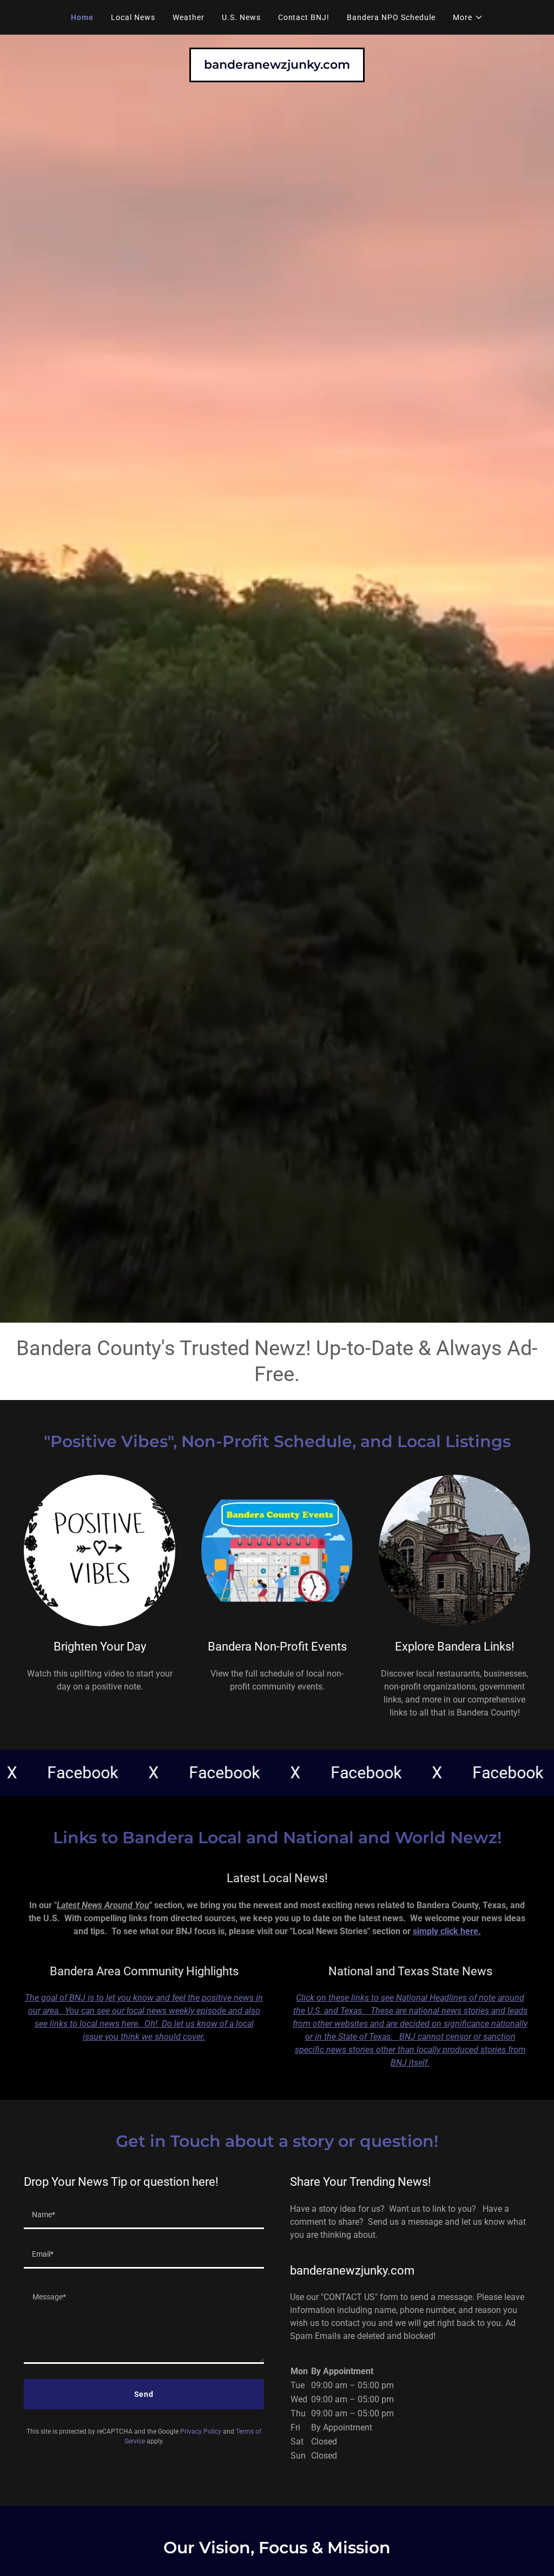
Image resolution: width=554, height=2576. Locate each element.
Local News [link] (133, 17)
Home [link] (82, 17)
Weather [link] (189, 17)
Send (144, 2394)
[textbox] (144, 2216)
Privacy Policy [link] (201, 2432)
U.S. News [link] (241, 17)
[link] (277, 66)
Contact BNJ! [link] (304, 17)
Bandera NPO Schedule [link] (391, 17)
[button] (468, 17)
